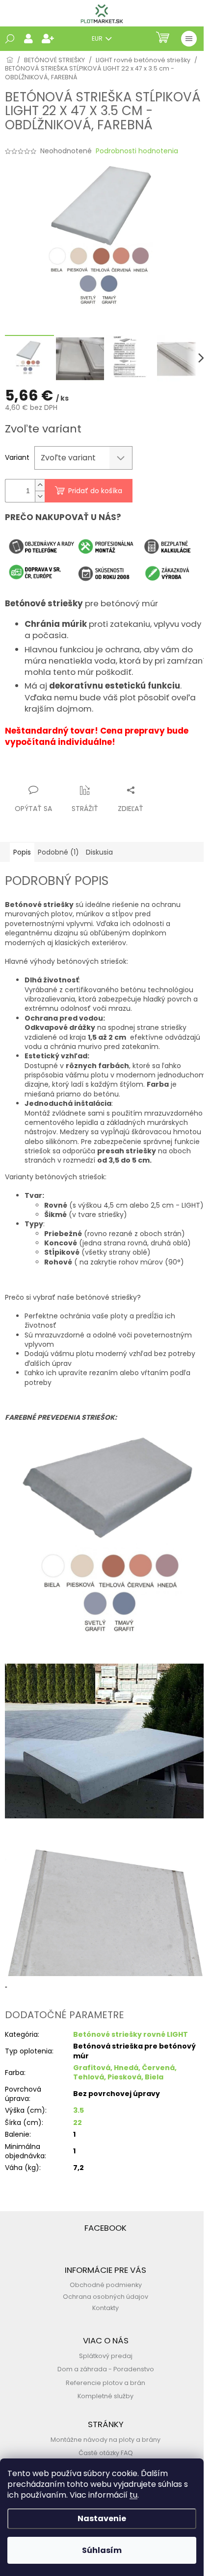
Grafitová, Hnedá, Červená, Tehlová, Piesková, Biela (125, 2072)
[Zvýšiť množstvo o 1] (40, 485)
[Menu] (189, 39)
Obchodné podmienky (106, 2285)
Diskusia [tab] (99, 852)
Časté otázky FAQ (106, 2453)
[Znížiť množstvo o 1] (40, 496)
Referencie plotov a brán (105, 2383)
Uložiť (22, 771)
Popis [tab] (22, 852)
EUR (98, 38)
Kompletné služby (105, 2396)
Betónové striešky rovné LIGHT (131, 2034)
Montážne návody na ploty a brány (105, 2440)
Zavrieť (101, 771)
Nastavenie (102, 2518)
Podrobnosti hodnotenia (137, 151)
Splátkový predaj (106, 2356)
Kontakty (105, 2308)
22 (78, 2123)
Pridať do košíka (95, 491)
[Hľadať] (10, 39)
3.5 (79, 2110)
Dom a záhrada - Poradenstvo (106, 2369)
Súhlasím (102, 2550)
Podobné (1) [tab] (58, 852)
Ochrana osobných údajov (105, 2297)
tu (133, 2495)
